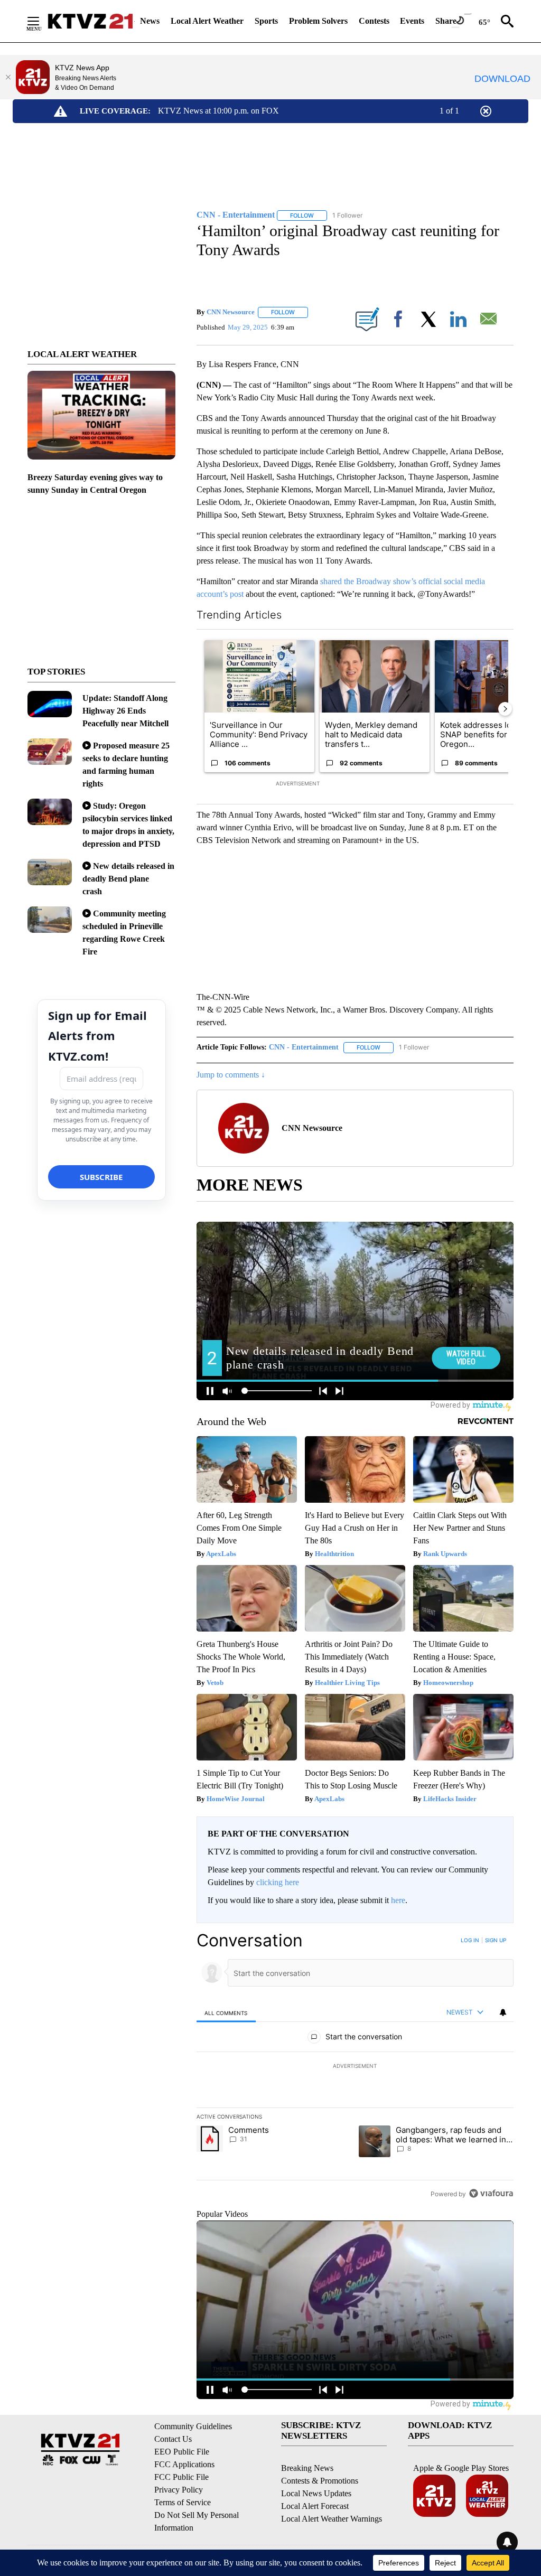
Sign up (496, 1940)
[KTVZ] (90, 21)
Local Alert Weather (207, 21)
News (150, 21)
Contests (374, 21)
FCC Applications (184, 2464)
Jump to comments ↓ (231, 1075)
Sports (266, 21)
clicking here (278, 1882)
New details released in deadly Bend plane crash (128, 879)
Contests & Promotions (320, 2481)
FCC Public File (181, 2477)
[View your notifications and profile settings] (503, 2012)
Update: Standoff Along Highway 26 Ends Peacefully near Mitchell (125, 711)
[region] (355, 2067)
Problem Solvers (318, 21)
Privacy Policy (179, 2490)
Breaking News (307, 2468)
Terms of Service (183, 2502)
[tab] (226, 2013)
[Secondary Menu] (41, 21)
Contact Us (173, 2439)
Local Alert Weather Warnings (332, 2519)
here (398, 1900)
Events (412, 21)
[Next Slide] (505, 709)
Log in (470, 1940)
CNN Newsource (231, 312)
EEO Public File (182, 2452)
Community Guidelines (193, 2426)
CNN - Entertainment (304, 1047)
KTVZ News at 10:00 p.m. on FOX (218, 111)
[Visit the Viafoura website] (491, 2193)
